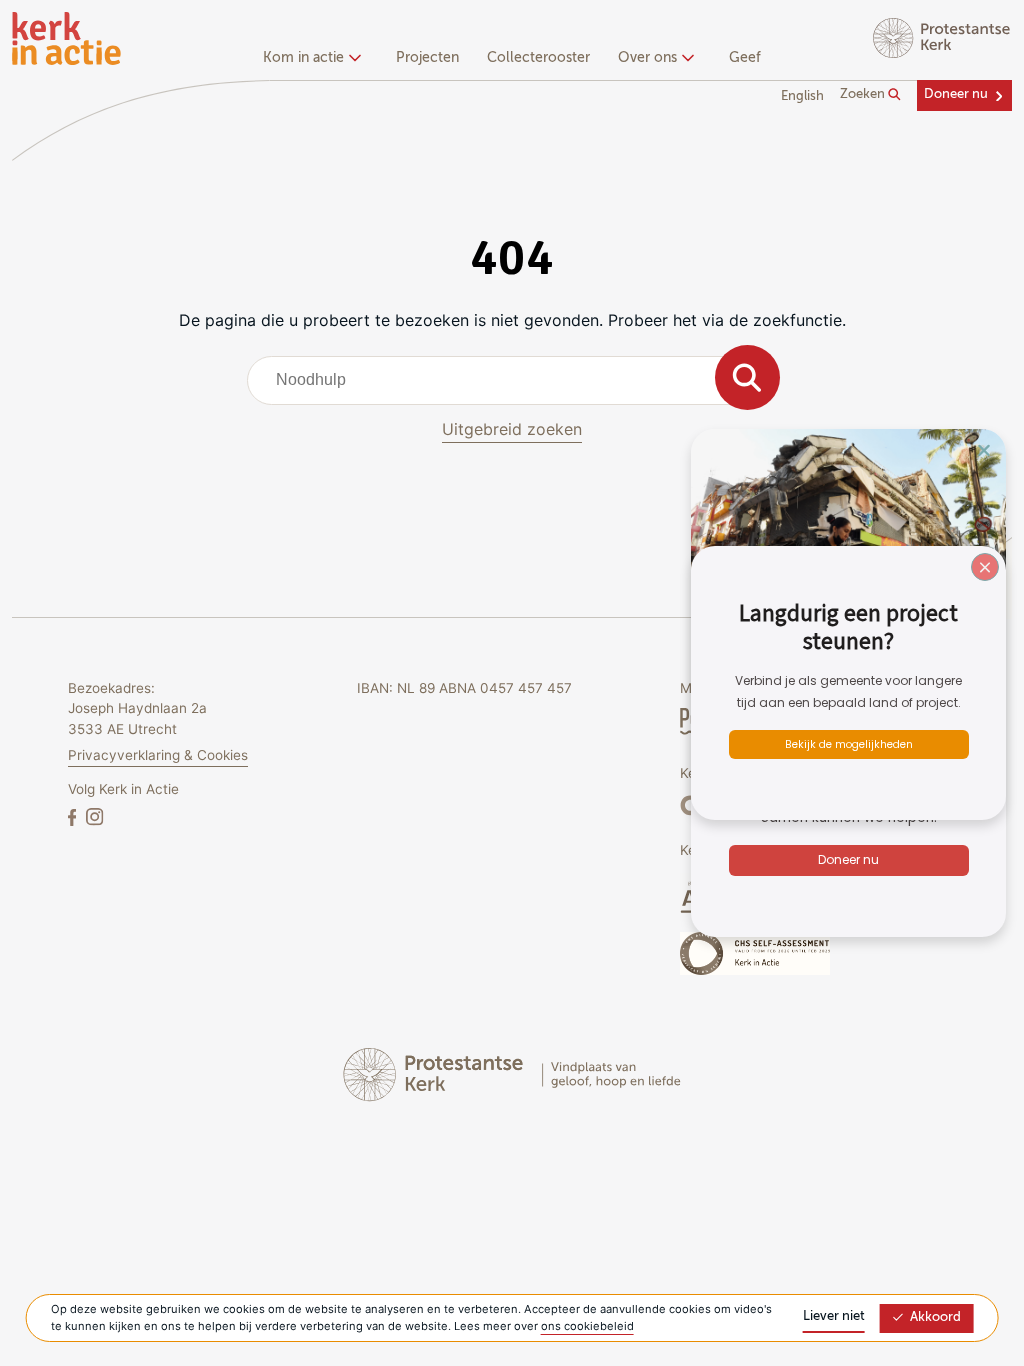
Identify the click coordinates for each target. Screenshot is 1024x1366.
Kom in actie (303, 58)
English (802, 96)
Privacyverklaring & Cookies (158, 755)
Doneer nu (956, 94)
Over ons (647, 58)
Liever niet (834, 1316)
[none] (315, 60)
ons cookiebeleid (587, 1326)
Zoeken (864, 94)
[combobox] (512, 380)
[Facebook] (74, 816)
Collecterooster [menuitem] (538, 58)
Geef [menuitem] (745, 58)
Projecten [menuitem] (427, 58)
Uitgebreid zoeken (512, 429)
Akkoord (935, 1317)
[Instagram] (94, 816)
